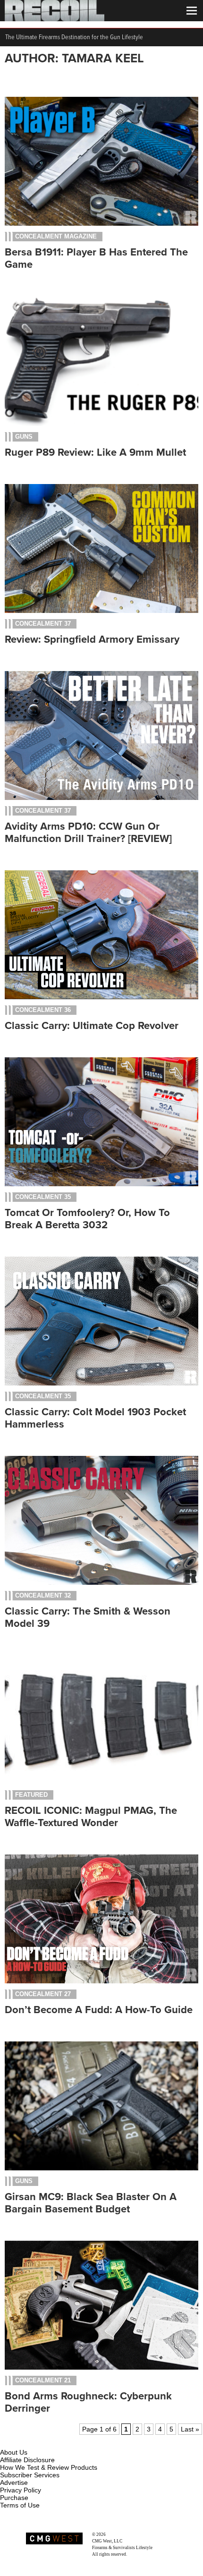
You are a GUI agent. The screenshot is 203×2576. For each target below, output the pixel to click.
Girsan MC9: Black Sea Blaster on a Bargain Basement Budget (91, 2203)
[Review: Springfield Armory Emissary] (101, 611)
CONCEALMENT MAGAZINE (56, 236)
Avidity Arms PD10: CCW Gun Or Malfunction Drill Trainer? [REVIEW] (88, 833)
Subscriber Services (30, 2475)
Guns (24, 437)
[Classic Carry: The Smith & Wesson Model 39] (101, 1582)
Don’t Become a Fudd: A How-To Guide (99, 2010)
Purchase (14, 2498)
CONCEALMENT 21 (43, 2380)
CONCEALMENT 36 (43, 1010)
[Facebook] (8, 2441)
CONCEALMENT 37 (43, 624)
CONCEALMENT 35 (43, 1197)
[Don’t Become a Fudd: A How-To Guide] (101, 1981)
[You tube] (39, 2441)
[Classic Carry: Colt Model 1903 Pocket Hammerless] (101, 1383)
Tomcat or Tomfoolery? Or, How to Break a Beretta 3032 (87, 1219)
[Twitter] (70, 2441)
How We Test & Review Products (49, 2467)
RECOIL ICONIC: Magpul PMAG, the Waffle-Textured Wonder (91, 1817)
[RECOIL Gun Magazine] (55, 19)
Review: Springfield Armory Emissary (92, 639)
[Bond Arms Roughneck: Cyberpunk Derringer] (101, 2367)
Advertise (14, 2482)
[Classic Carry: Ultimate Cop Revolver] (101, 997)
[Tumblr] (55, 2441)
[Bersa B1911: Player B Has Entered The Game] (101, 223)
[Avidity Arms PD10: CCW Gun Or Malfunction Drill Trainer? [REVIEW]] (101, 798)
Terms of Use (20, 2505)
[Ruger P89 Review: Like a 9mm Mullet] (101, 424)
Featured (31, 1795)
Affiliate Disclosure (27, 2460)
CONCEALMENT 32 (43, 1595)
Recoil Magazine (122, 2534)
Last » (190, 2429)
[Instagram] (24, 2441)
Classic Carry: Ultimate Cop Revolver (92, 1026)
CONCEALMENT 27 (43, 1994)
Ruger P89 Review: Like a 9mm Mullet (95, 452)
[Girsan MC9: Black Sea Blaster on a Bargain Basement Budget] (101, 2168)
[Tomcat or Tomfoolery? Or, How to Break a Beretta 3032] (101, 1184)
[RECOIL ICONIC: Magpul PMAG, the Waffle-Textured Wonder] (101, 1782)
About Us (14, 2452)
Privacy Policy (21, 2490)
